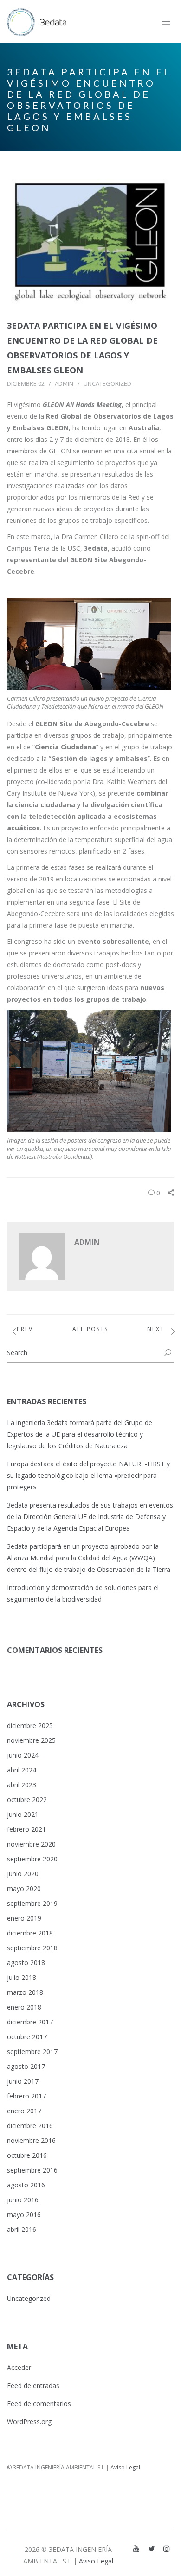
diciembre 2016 (30, 2126)
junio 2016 (23, 2200)
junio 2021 (23, 1814)
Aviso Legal (125, 2467)
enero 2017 (24, 2111)
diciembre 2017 (30, 2022)
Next (156, 1329)
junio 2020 (23, 1874)
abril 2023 (22, 1785)
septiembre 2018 (32, 1948)
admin (64, 383)
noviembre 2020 (31, 1844)
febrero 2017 (26, 2096)
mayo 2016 (24, 2215)
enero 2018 (24, 2007)
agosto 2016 (26, 2185)
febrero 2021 (26, 1829)
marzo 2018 (25, 1992)
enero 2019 (24, 1918)
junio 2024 (23, 1755)
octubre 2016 (27, 2155)
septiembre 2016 (32, 2170)
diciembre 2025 (30, 1725)
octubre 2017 (27, 2037)
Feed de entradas (33, 2385)
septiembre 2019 (32, 1903)
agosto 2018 (26, 1963)
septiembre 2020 (32, 1859)
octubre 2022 (27, 1800)
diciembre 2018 (30, 1933)
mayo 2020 (24, 1888)
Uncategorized (107, 383)
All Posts (90, 1329)
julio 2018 (22, 1977)
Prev (25, 1329)
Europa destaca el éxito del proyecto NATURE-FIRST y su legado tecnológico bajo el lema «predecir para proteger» (88, 1475)
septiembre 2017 (32, 2051)
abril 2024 (22, 1770)
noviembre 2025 (31, 1740)
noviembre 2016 (31, 2140)
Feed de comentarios (39, 2403)
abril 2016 (22, 2229)
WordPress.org (29, 2422)
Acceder (19, 2367)
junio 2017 (23, 2081)
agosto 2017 (26, 2066)
